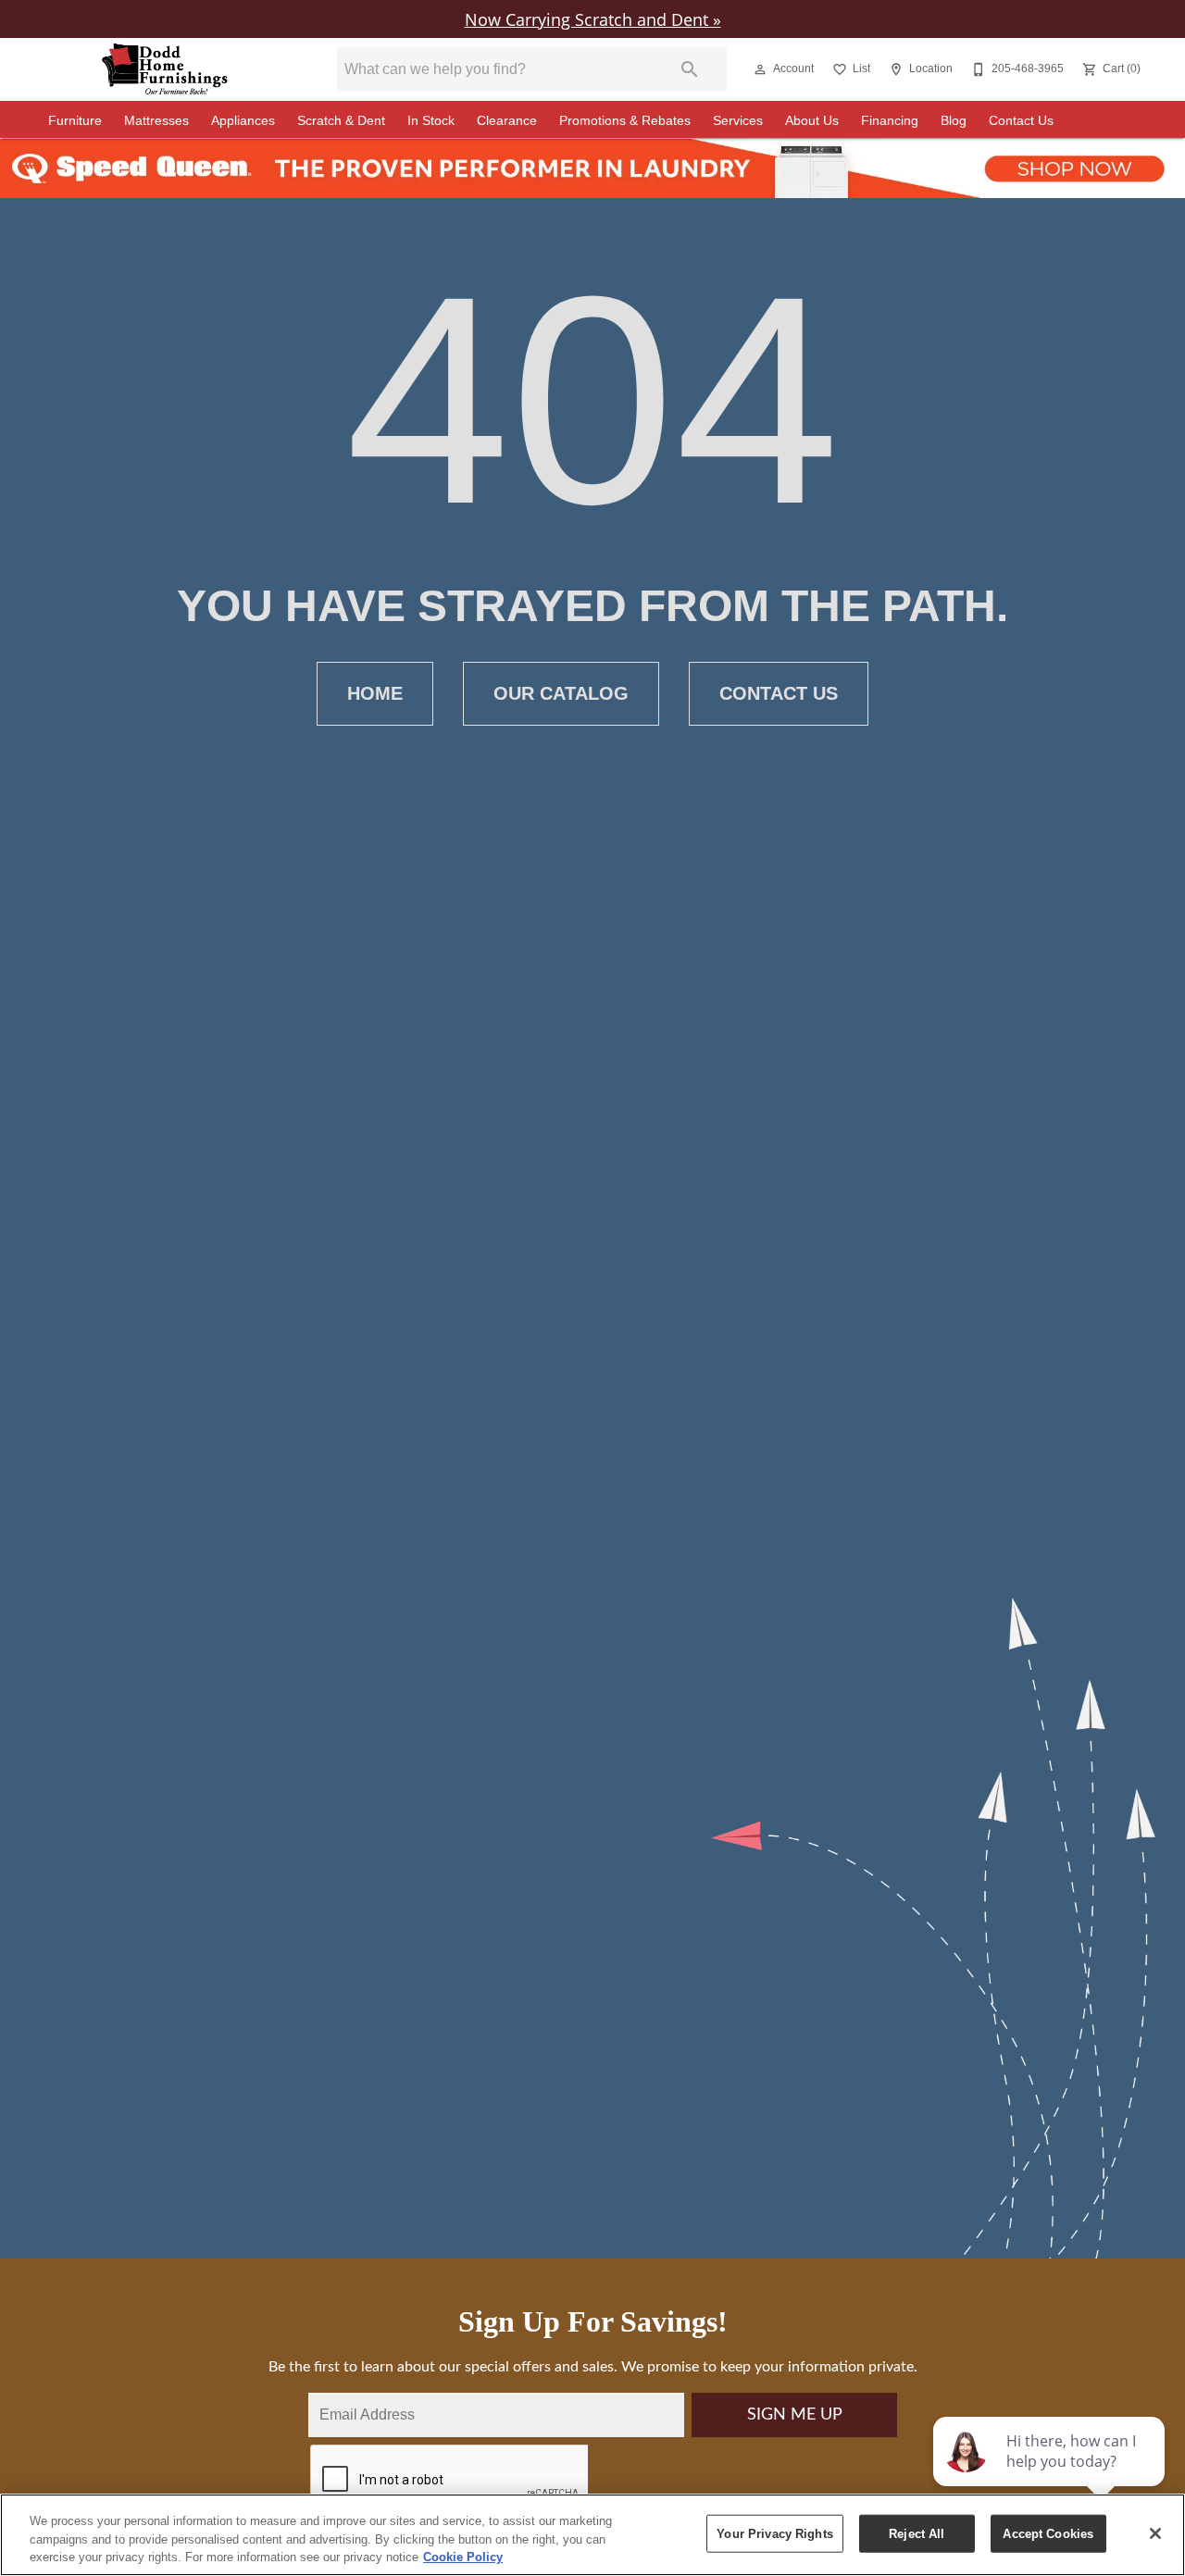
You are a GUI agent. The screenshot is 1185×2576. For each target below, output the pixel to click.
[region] (592, 2535)
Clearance (507, 121)
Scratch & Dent (341, 121)
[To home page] (165, 69)
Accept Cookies (1048, 2533)
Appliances (243, 121)
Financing (890, 121)
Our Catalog (561, 693)
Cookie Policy (463, 2557)
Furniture (75, 121)
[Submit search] (690, 69)
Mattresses (156, 121)
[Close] (1155, 2533)
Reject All (917, 2533)
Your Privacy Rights (774, 2533)
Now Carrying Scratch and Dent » (593, 19)
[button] (760, 69)
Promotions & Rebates (625, 121)
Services (738, 121)
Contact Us (1021, 121)
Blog (954, 121)
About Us (812, 121)
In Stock (431, 121)
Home (375, 693)
